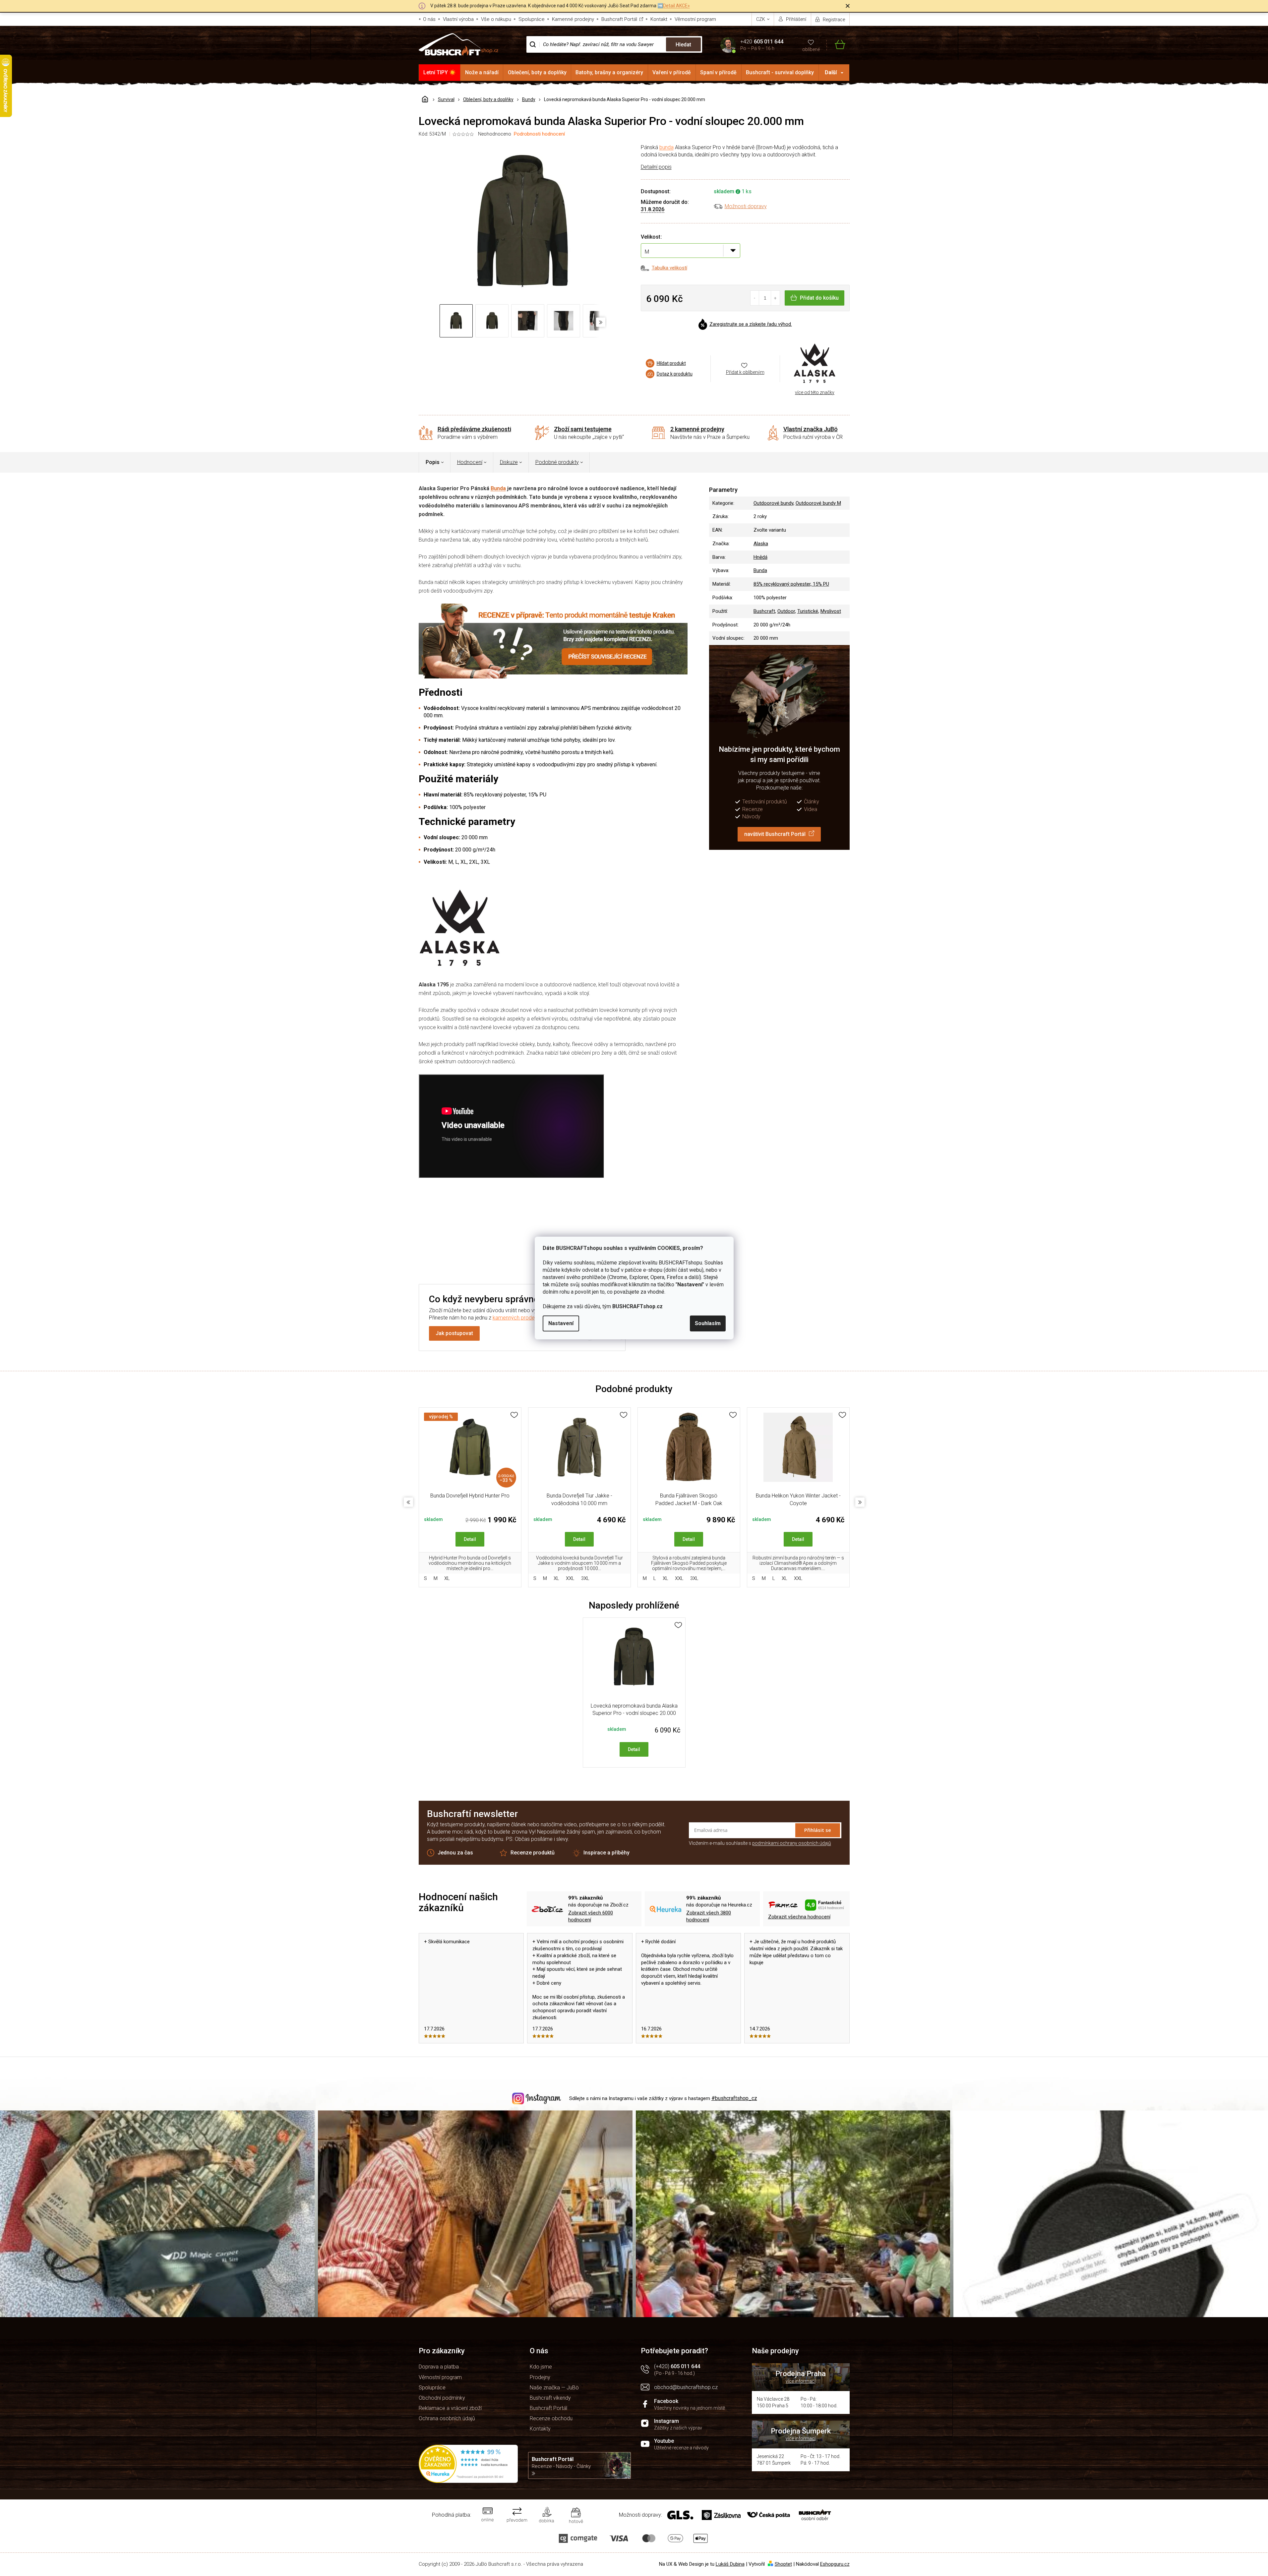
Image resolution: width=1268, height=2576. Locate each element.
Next (860, 1502)
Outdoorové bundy (773, 503)
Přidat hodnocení (668, 1229)
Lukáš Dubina (730, 2564)
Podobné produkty (557, 462)
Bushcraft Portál (619, 19)
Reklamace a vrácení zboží (450, 2408)
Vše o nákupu (496, 19)
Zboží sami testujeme (583, 429)
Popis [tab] (433, 462)
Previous (408, 1502)
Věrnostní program (695, 19)
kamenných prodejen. (518, 1318)
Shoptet (783, 2564)
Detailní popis (656, 167)
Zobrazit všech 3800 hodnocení (709, 1916)
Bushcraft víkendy (550, 2398)
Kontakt (659, 19)
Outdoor (786, 611)
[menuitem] (440, 73)
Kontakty (540, 2429)
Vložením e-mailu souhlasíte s (760, 1843)
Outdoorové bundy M (818, 503)
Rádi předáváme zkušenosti (474, 429)
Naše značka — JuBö (554, 2388)
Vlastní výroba (458, 19)
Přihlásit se (818, 1830)
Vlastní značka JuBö (811, 429)
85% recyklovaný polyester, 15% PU (791, 584)
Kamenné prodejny (573, 19)
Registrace (834, 20)
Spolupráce (532, 19)
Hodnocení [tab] (470, 462)
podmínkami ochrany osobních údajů (792, 1843)
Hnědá (760, 557)
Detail (470, 1539)
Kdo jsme (541, 2367)
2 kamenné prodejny (697, 429)
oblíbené (811, 49)
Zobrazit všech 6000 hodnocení (591, 1916)
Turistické (808, 611)
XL (447, 1578)
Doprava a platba (439, 2367)
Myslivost (831, 611)
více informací (801, 2381)
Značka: (815, 364)
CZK (761, 19)
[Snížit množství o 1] (755, 298)
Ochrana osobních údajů (447, 2418)
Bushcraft (764, 611)
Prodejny (540, 2377)
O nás (429, 19)
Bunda (498, 488)
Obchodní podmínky (442, 2398)
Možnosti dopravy (746, 206)
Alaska (761, 544)
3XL (585, 1578)
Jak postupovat (454, 1333)
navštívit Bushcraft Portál (775, 834)
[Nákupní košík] (836, 45)
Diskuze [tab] (509, 462)
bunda (666, 147)
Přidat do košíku (819, 298)
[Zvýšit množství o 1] (775, 298)
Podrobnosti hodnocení (539, 134)
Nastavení (561, 1323)
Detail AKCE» (676, 6)
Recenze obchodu (551, 2418)
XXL (570, 1578)
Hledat (683, 45)
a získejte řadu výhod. (751, 324)
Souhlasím (708, 1323)
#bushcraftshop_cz (734, 2098)
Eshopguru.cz (835, 2564)
